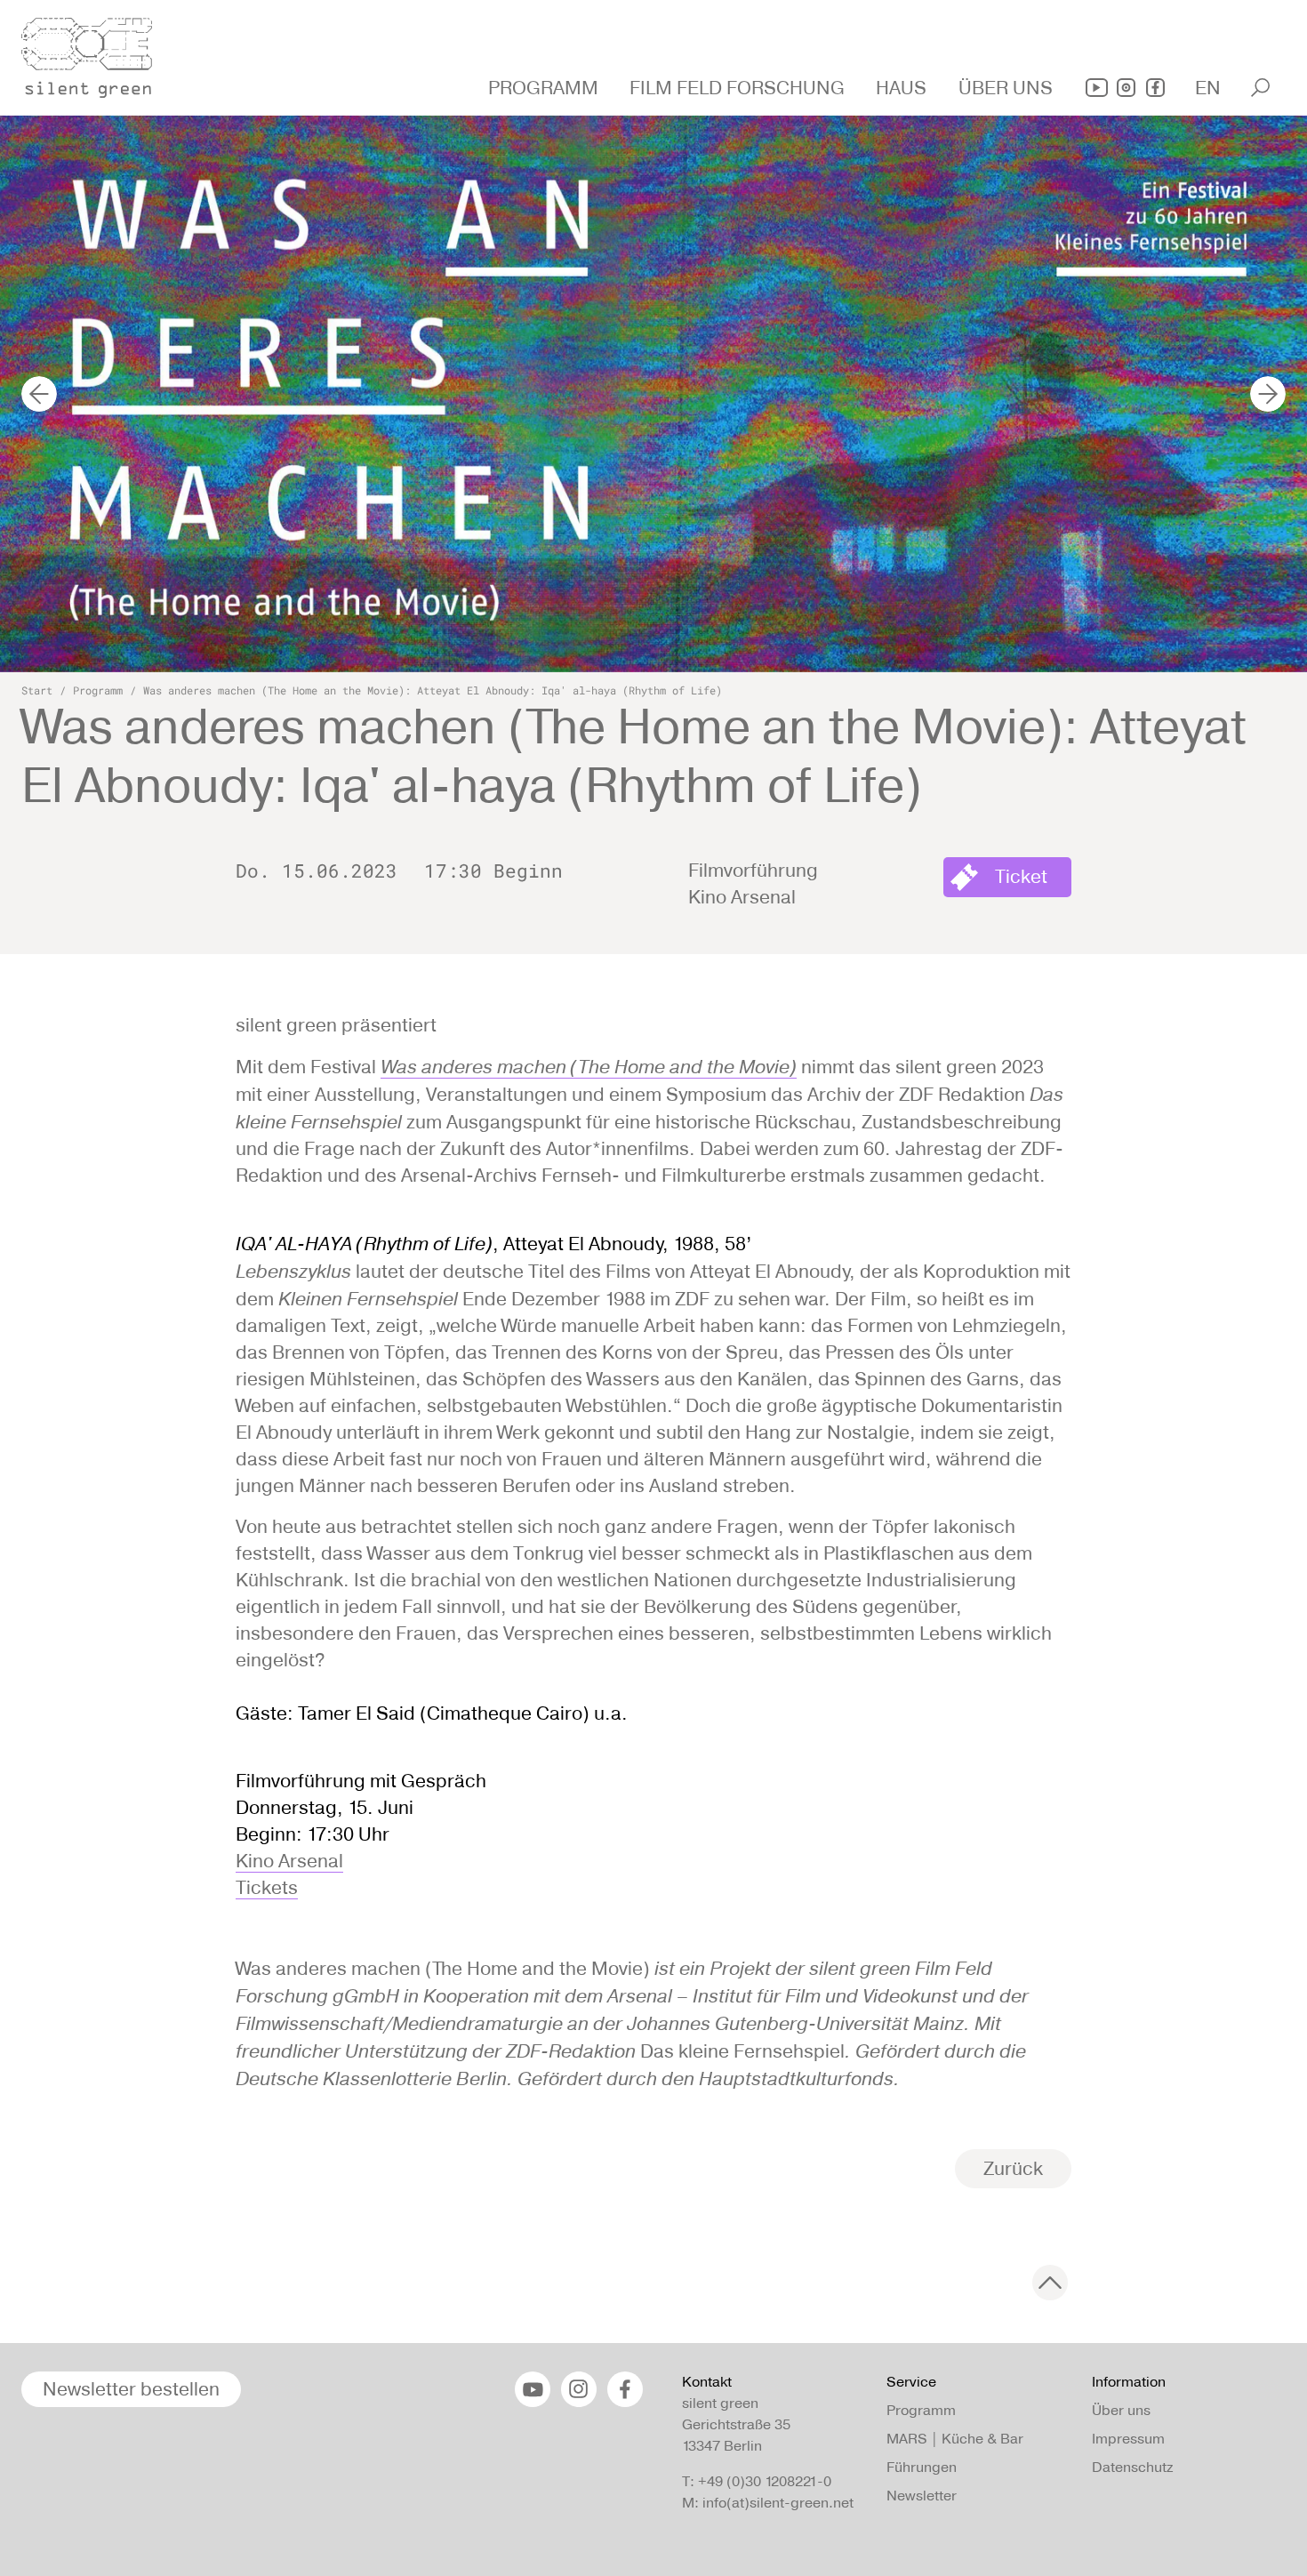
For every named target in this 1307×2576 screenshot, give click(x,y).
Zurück (1013, 2168)
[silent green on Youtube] (1097, 88)
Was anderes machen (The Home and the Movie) (589, 1066)
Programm (98, 690)
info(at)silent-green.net (778, 2503)
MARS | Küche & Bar (955, 2439)
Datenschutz (1132, 2467)
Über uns (1121, 2410)
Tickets (267, 1887)
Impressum (1128, 2439)
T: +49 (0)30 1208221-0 (757, 2481)
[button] (545, 88)
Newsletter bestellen (131, 2389)
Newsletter (922, 2496)
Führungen (922, 2467)
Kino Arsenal (289, 1861)
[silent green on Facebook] (1155, 88)
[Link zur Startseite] (97, 52)
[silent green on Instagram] (1126, 88)
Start (37, 690)
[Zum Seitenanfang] (1050, 2283)
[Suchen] (1260, 88)
